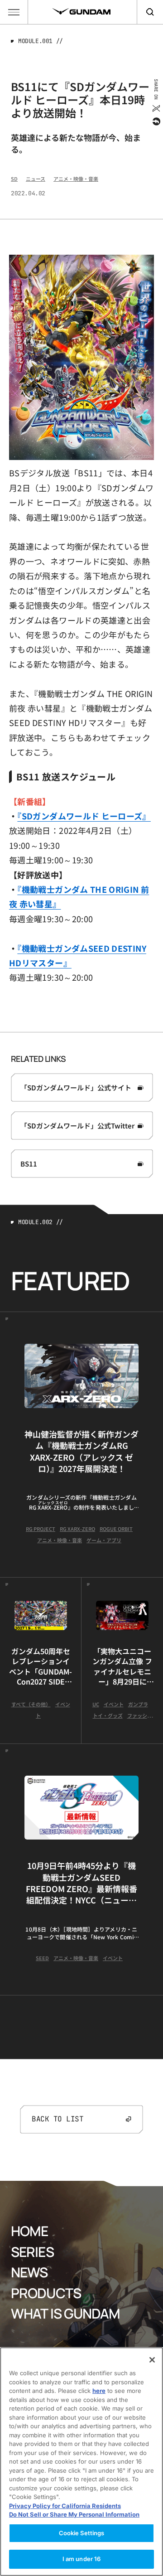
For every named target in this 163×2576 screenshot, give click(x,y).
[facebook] (156, 121)
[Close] (152, 2360)
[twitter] (156, 108)
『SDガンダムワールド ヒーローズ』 (84, 816)
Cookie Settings (82, 2533)
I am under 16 (82, 2559)
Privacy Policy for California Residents (65, 2506)
